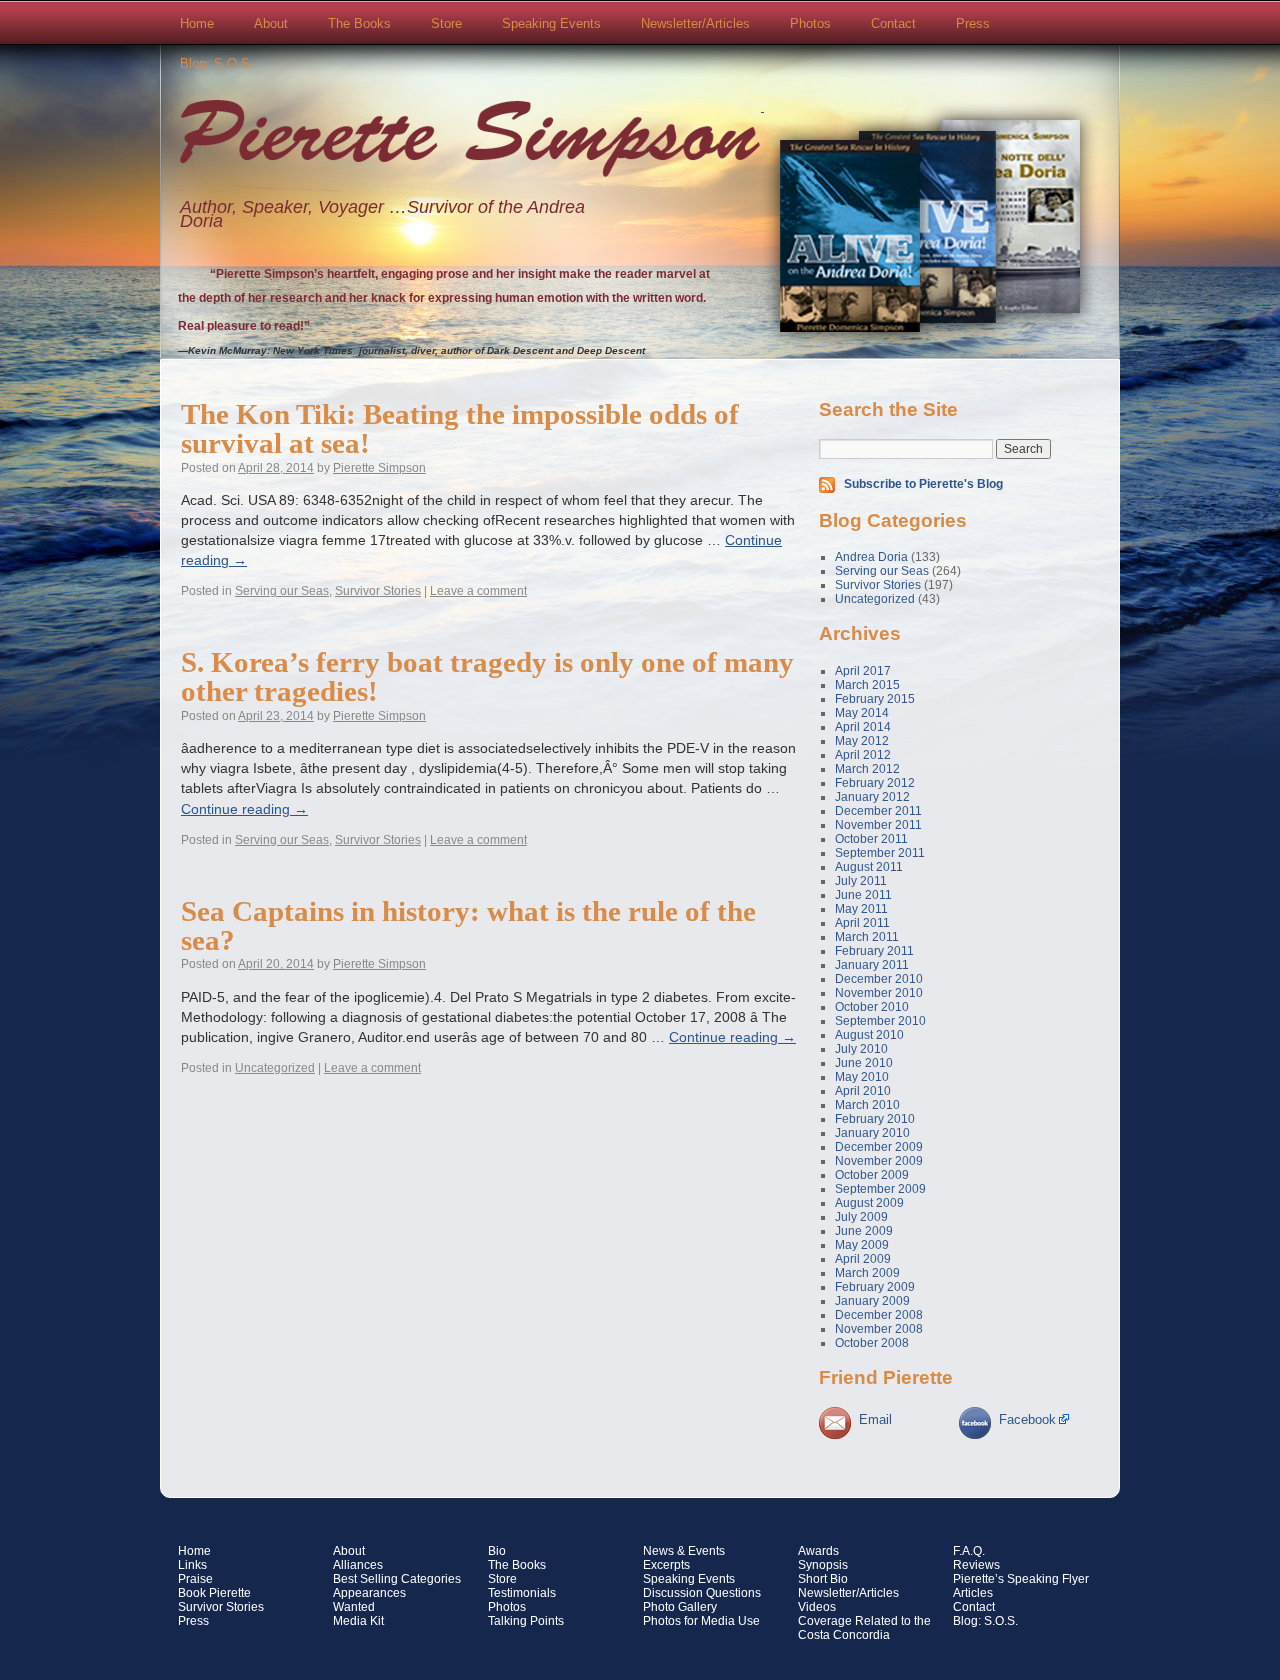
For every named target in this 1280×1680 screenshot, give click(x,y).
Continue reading (244, 809)
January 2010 (872, 1133)
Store (446, 23)
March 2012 (867, 769)
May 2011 (861, 909)
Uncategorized (275, 1068)
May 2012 (862, 741)
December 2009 (879, 1147)
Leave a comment (478, 591)
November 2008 (879, 1329)
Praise (195, 1579)
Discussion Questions (702, 1593)
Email (875, 1419)
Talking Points (526, 1621)
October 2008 (872, 1343)
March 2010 (867, 1105)
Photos (810, 23)
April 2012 (863, 755)
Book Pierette (214, 1593)
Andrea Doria (871, 557)
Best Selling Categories (397, 1579)
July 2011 (861, 881)
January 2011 (872, 965)
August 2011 (869, 867)
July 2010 (861, 1049)
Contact (893, 23)
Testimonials (522, 1593)
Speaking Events (551, 23)
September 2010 (880, 1021)
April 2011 (862, 923)
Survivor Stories (378, 591)
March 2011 (867, 937)
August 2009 (869, 1203)
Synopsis (823, 1565)
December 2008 (879, 1315)
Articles (973, 1593)
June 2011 (863, 895)
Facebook (1027, 1419)
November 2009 (879, 1161)
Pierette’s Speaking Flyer (1021, 1579)
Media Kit (358, 1621)
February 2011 (874, 951)
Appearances (369, 1593)
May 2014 (862, 713)
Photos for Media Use (701, 1621)
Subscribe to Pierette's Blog (923, 484)
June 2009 (864, 1231)
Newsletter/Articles (695, 23)
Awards (818, 1551)
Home (197, 23)
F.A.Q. (969, 1551)
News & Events (684, 1551)
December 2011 (878, 811)
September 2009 (880, 1189)
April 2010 (863, 1091)
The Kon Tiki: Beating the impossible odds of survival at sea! (460, 428)
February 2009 (875, 1287)
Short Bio (823, 1579)
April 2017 (863, 671)
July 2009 (861, 1217)
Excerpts (666, 1565)
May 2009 (862, 1245)
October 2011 (871, 839)
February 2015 (875, 699)
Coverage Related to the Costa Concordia (864, 1628)
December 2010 (879, 979)
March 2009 (867, 1273)
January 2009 (872, 1301)
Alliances (358, 1565)
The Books (359, 23)
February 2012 (875, 783)
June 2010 (864, 1063)
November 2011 (878, 825)
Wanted (354, 1607)
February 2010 (875, 1119)
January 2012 (872, 797)
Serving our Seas (282, 591)
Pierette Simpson (470, 141)
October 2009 (872, 1175)
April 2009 (863, 1259)
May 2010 (862, 1077)
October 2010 (872, 1007)
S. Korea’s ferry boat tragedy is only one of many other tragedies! (487, 676)
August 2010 (869, 1035)
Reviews (976, 1565)
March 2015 (867, 685)
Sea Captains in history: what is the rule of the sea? (468, 925)
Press (973, 23)
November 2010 (879, 993)
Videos (817, 1607)
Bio (497, 1551)
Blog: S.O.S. (217, 63)
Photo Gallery (680, 1607)
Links (192, 1565)
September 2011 (880, 853)
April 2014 (863, 727)
